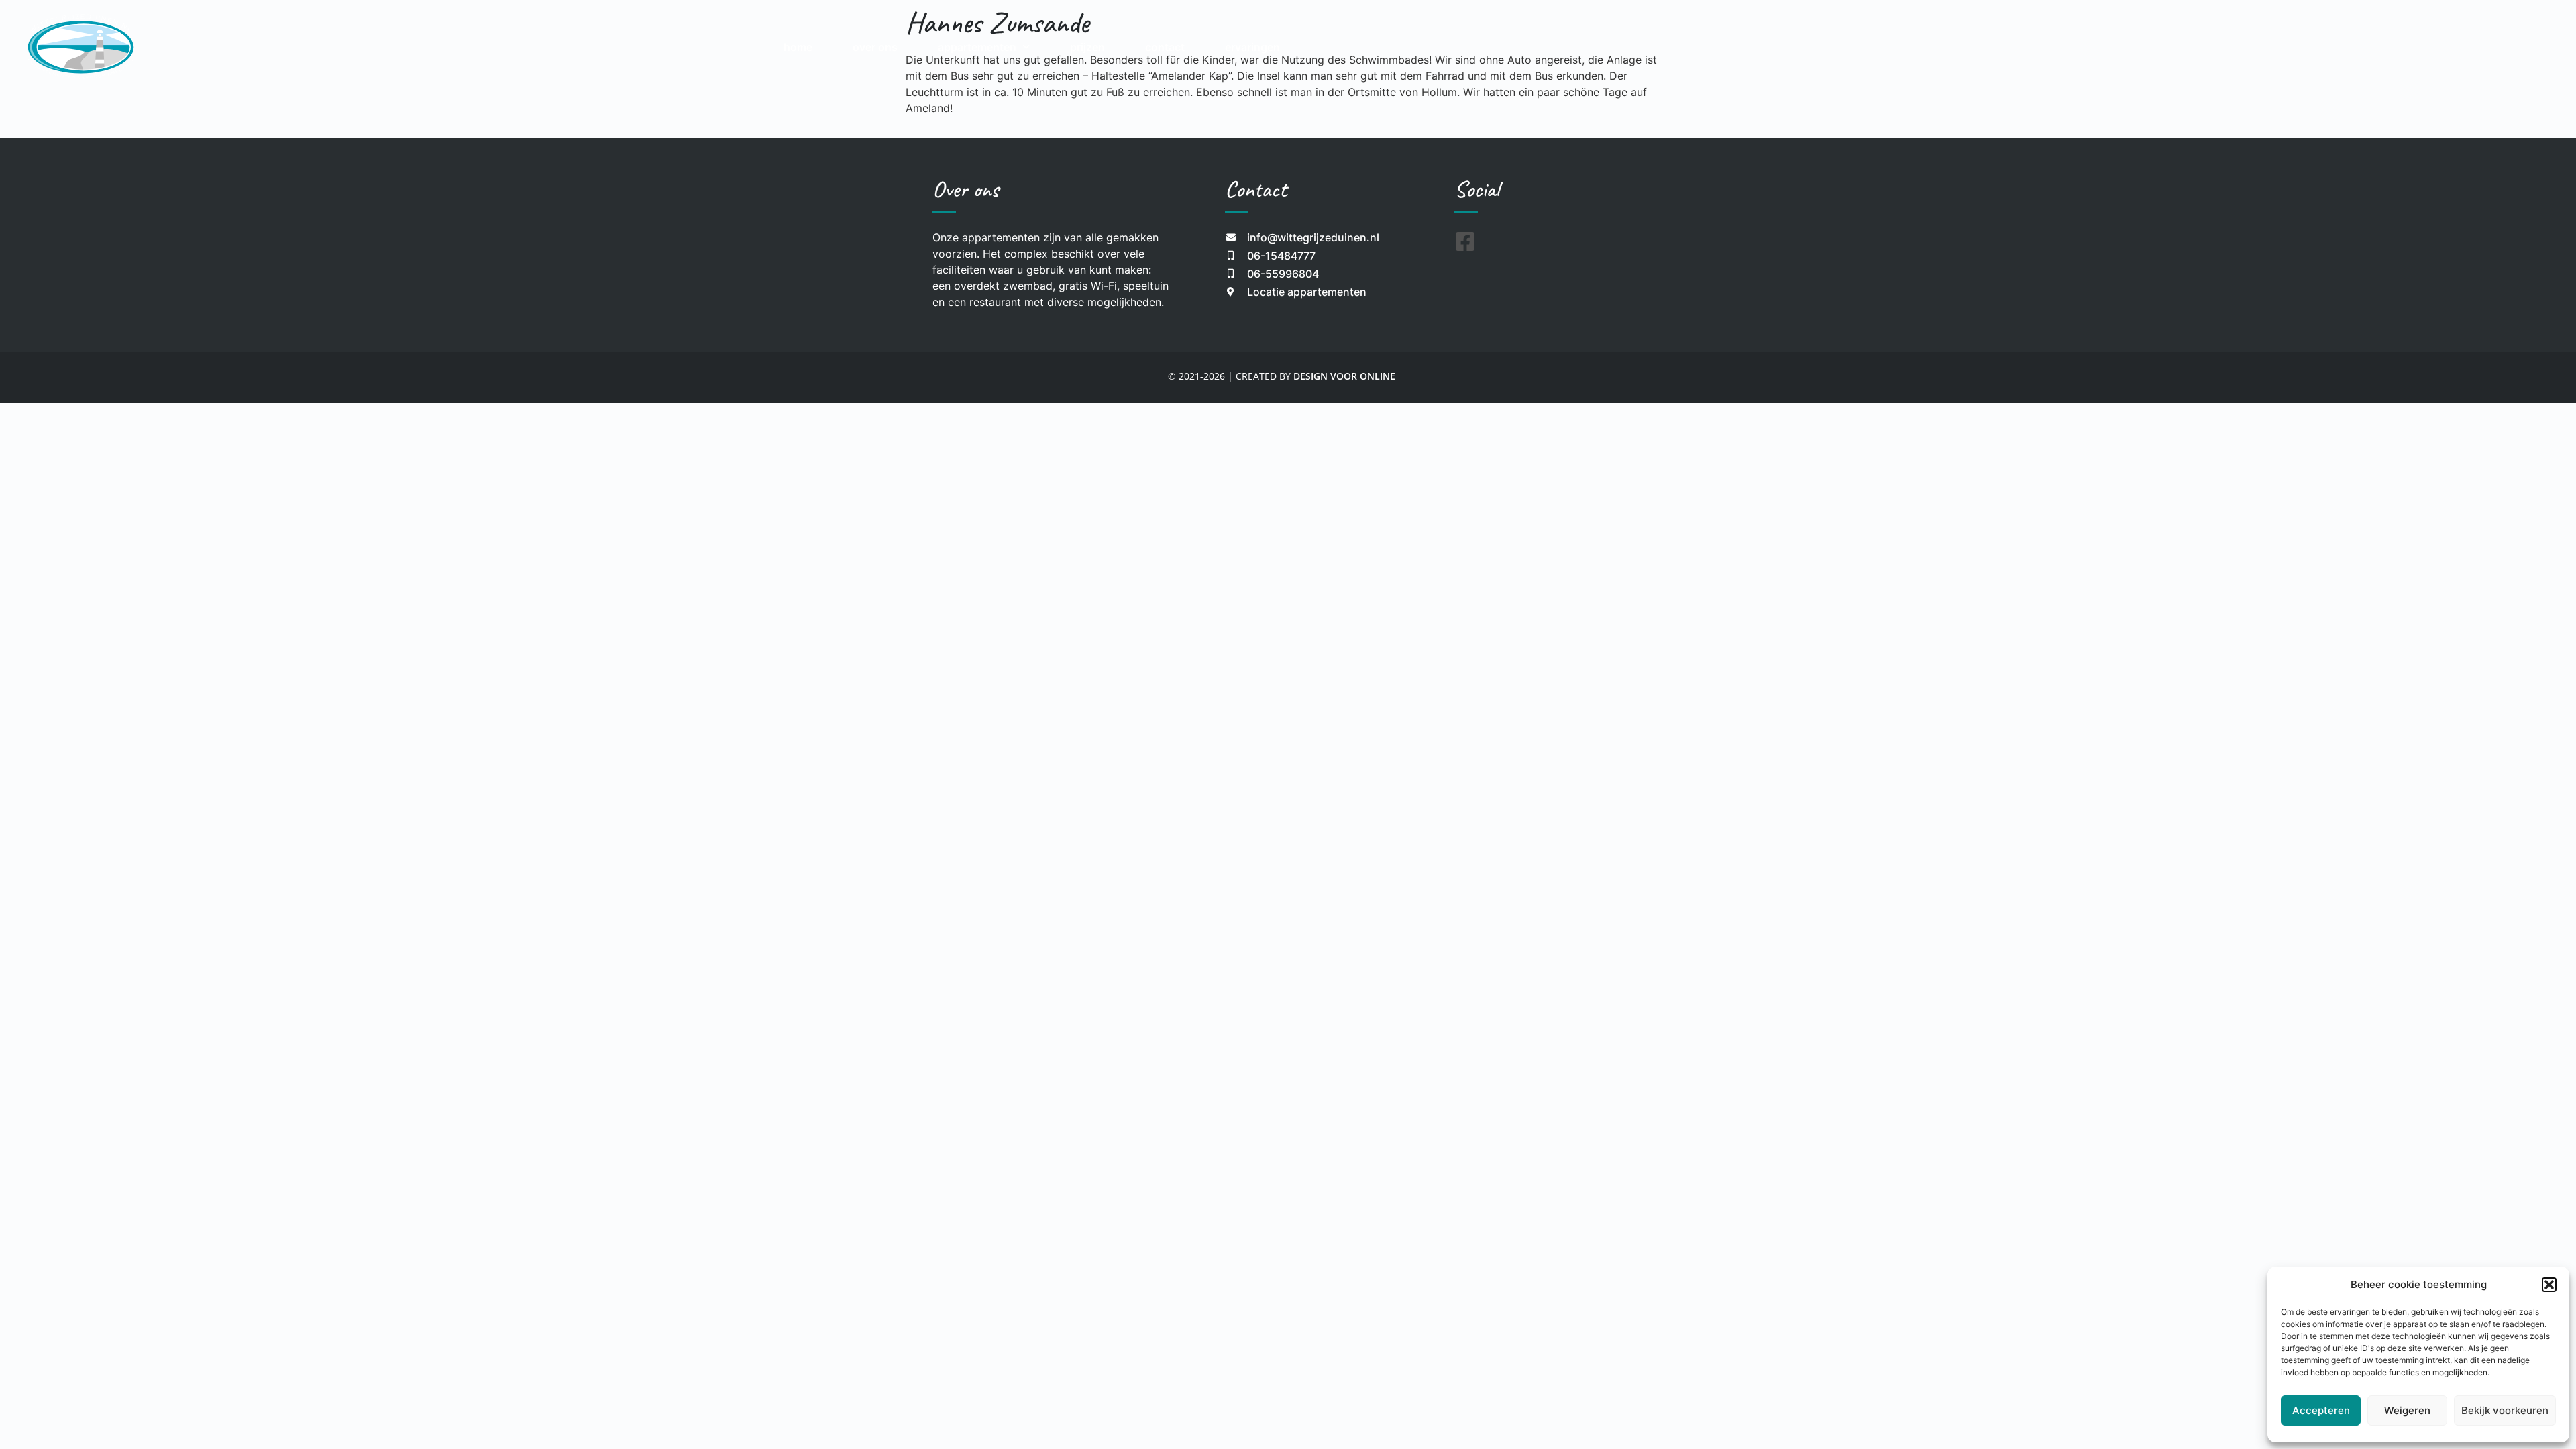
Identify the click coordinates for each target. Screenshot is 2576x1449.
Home (798, 47)
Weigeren (2407, 1410)
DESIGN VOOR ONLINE (1344, 376)
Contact (1165, 47)
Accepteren (2321, 1410)
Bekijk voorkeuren (2505, 1410)
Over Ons (875, 47)
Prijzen (1087, 47)
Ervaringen (1252, 47)
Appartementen (977, 47)
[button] (2549, 1285)
